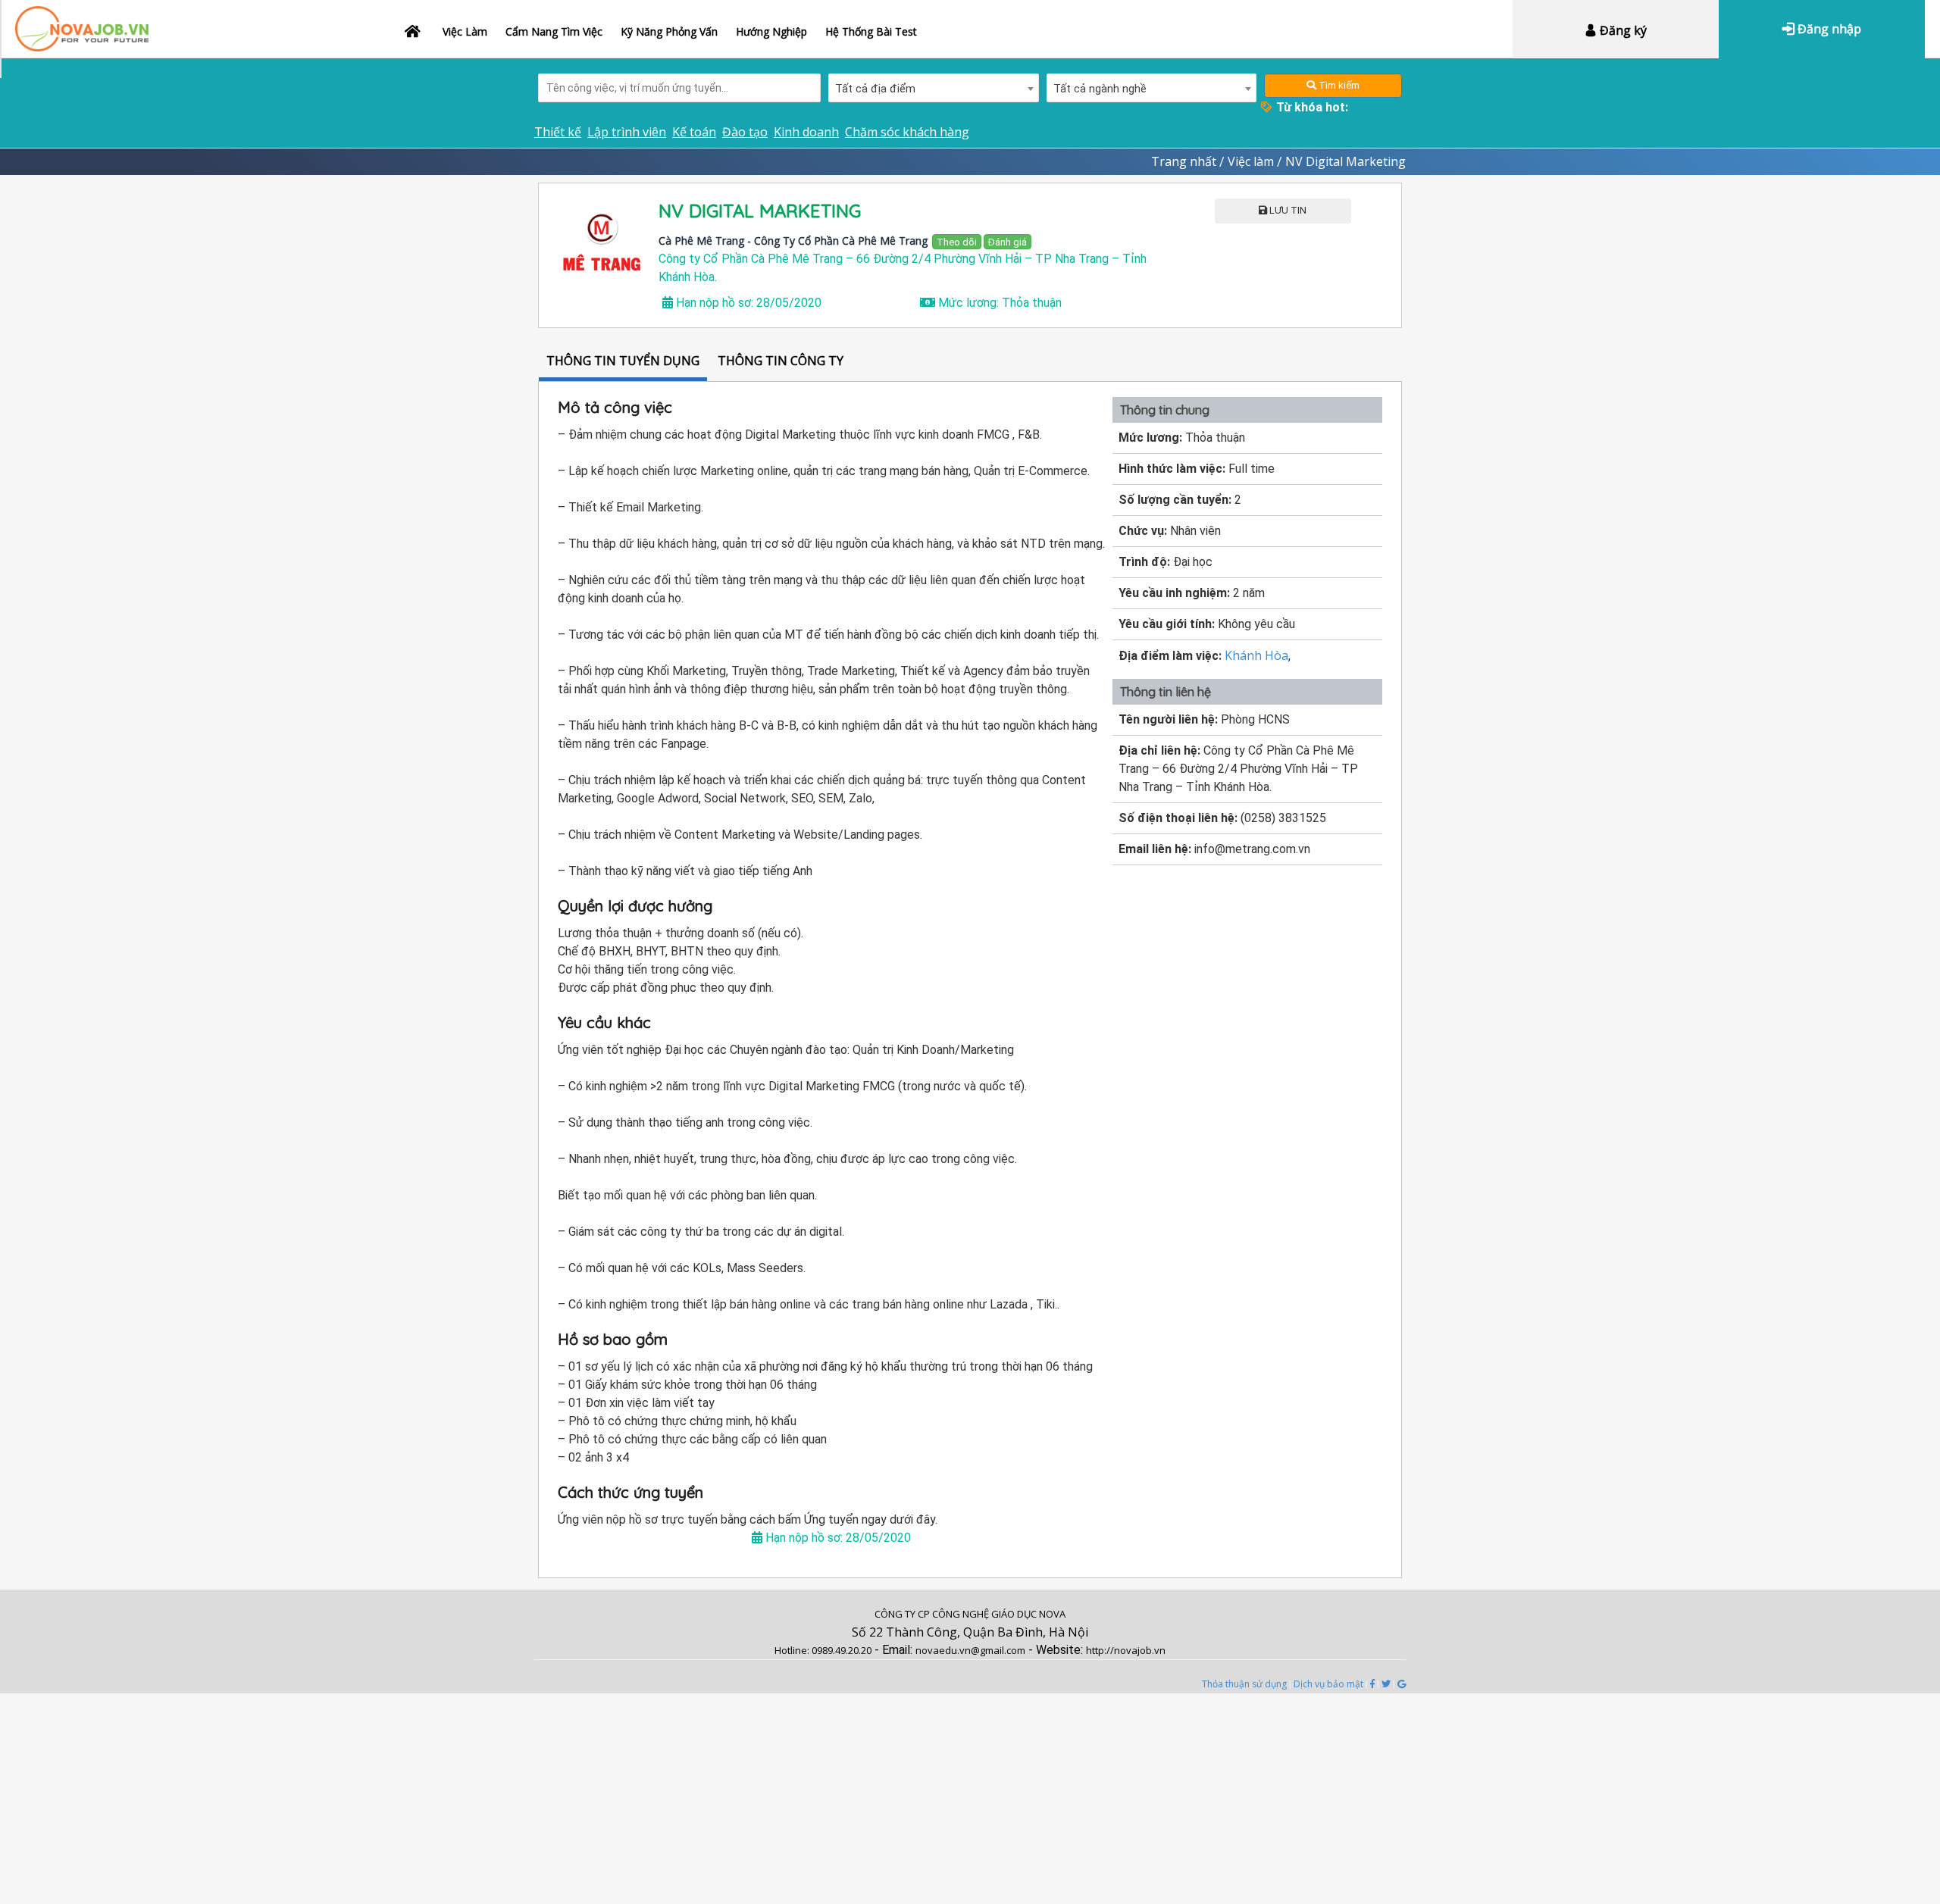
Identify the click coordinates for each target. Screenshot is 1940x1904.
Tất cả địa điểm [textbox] (875, 89)
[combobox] (934, 88)
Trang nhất (1184, 161)
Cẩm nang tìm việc (554, 31)
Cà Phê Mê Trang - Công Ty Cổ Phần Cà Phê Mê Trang (793, 241)
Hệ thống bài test (871, 31)
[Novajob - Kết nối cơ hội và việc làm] (82, 21)
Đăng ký (1622, 30)
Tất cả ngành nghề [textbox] (1100, 89)
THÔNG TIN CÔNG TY (781, 361)
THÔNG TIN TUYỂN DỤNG (623, 361)
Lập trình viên (627, 132)
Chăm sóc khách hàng (907, 132)
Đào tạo (745, 132)
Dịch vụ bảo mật (1328, 1684)
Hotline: (793, 1650)
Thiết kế (558, 132)
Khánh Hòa (1256, 655)
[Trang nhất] (415, 22)
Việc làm (465, 31)
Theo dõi (957, 242)
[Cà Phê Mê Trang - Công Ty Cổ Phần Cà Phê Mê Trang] (602, 247)
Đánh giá (1008, 242)
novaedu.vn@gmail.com (970, 1650)
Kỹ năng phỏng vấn (669, 31)
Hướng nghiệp (771, 31)
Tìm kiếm (1338, 85)
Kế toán (694, 132)
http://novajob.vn (1126, 1650)
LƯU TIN (1287, 210)
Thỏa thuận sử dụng (1244, 1684)
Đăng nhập (1828, 29)
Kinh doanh (806, 132)
